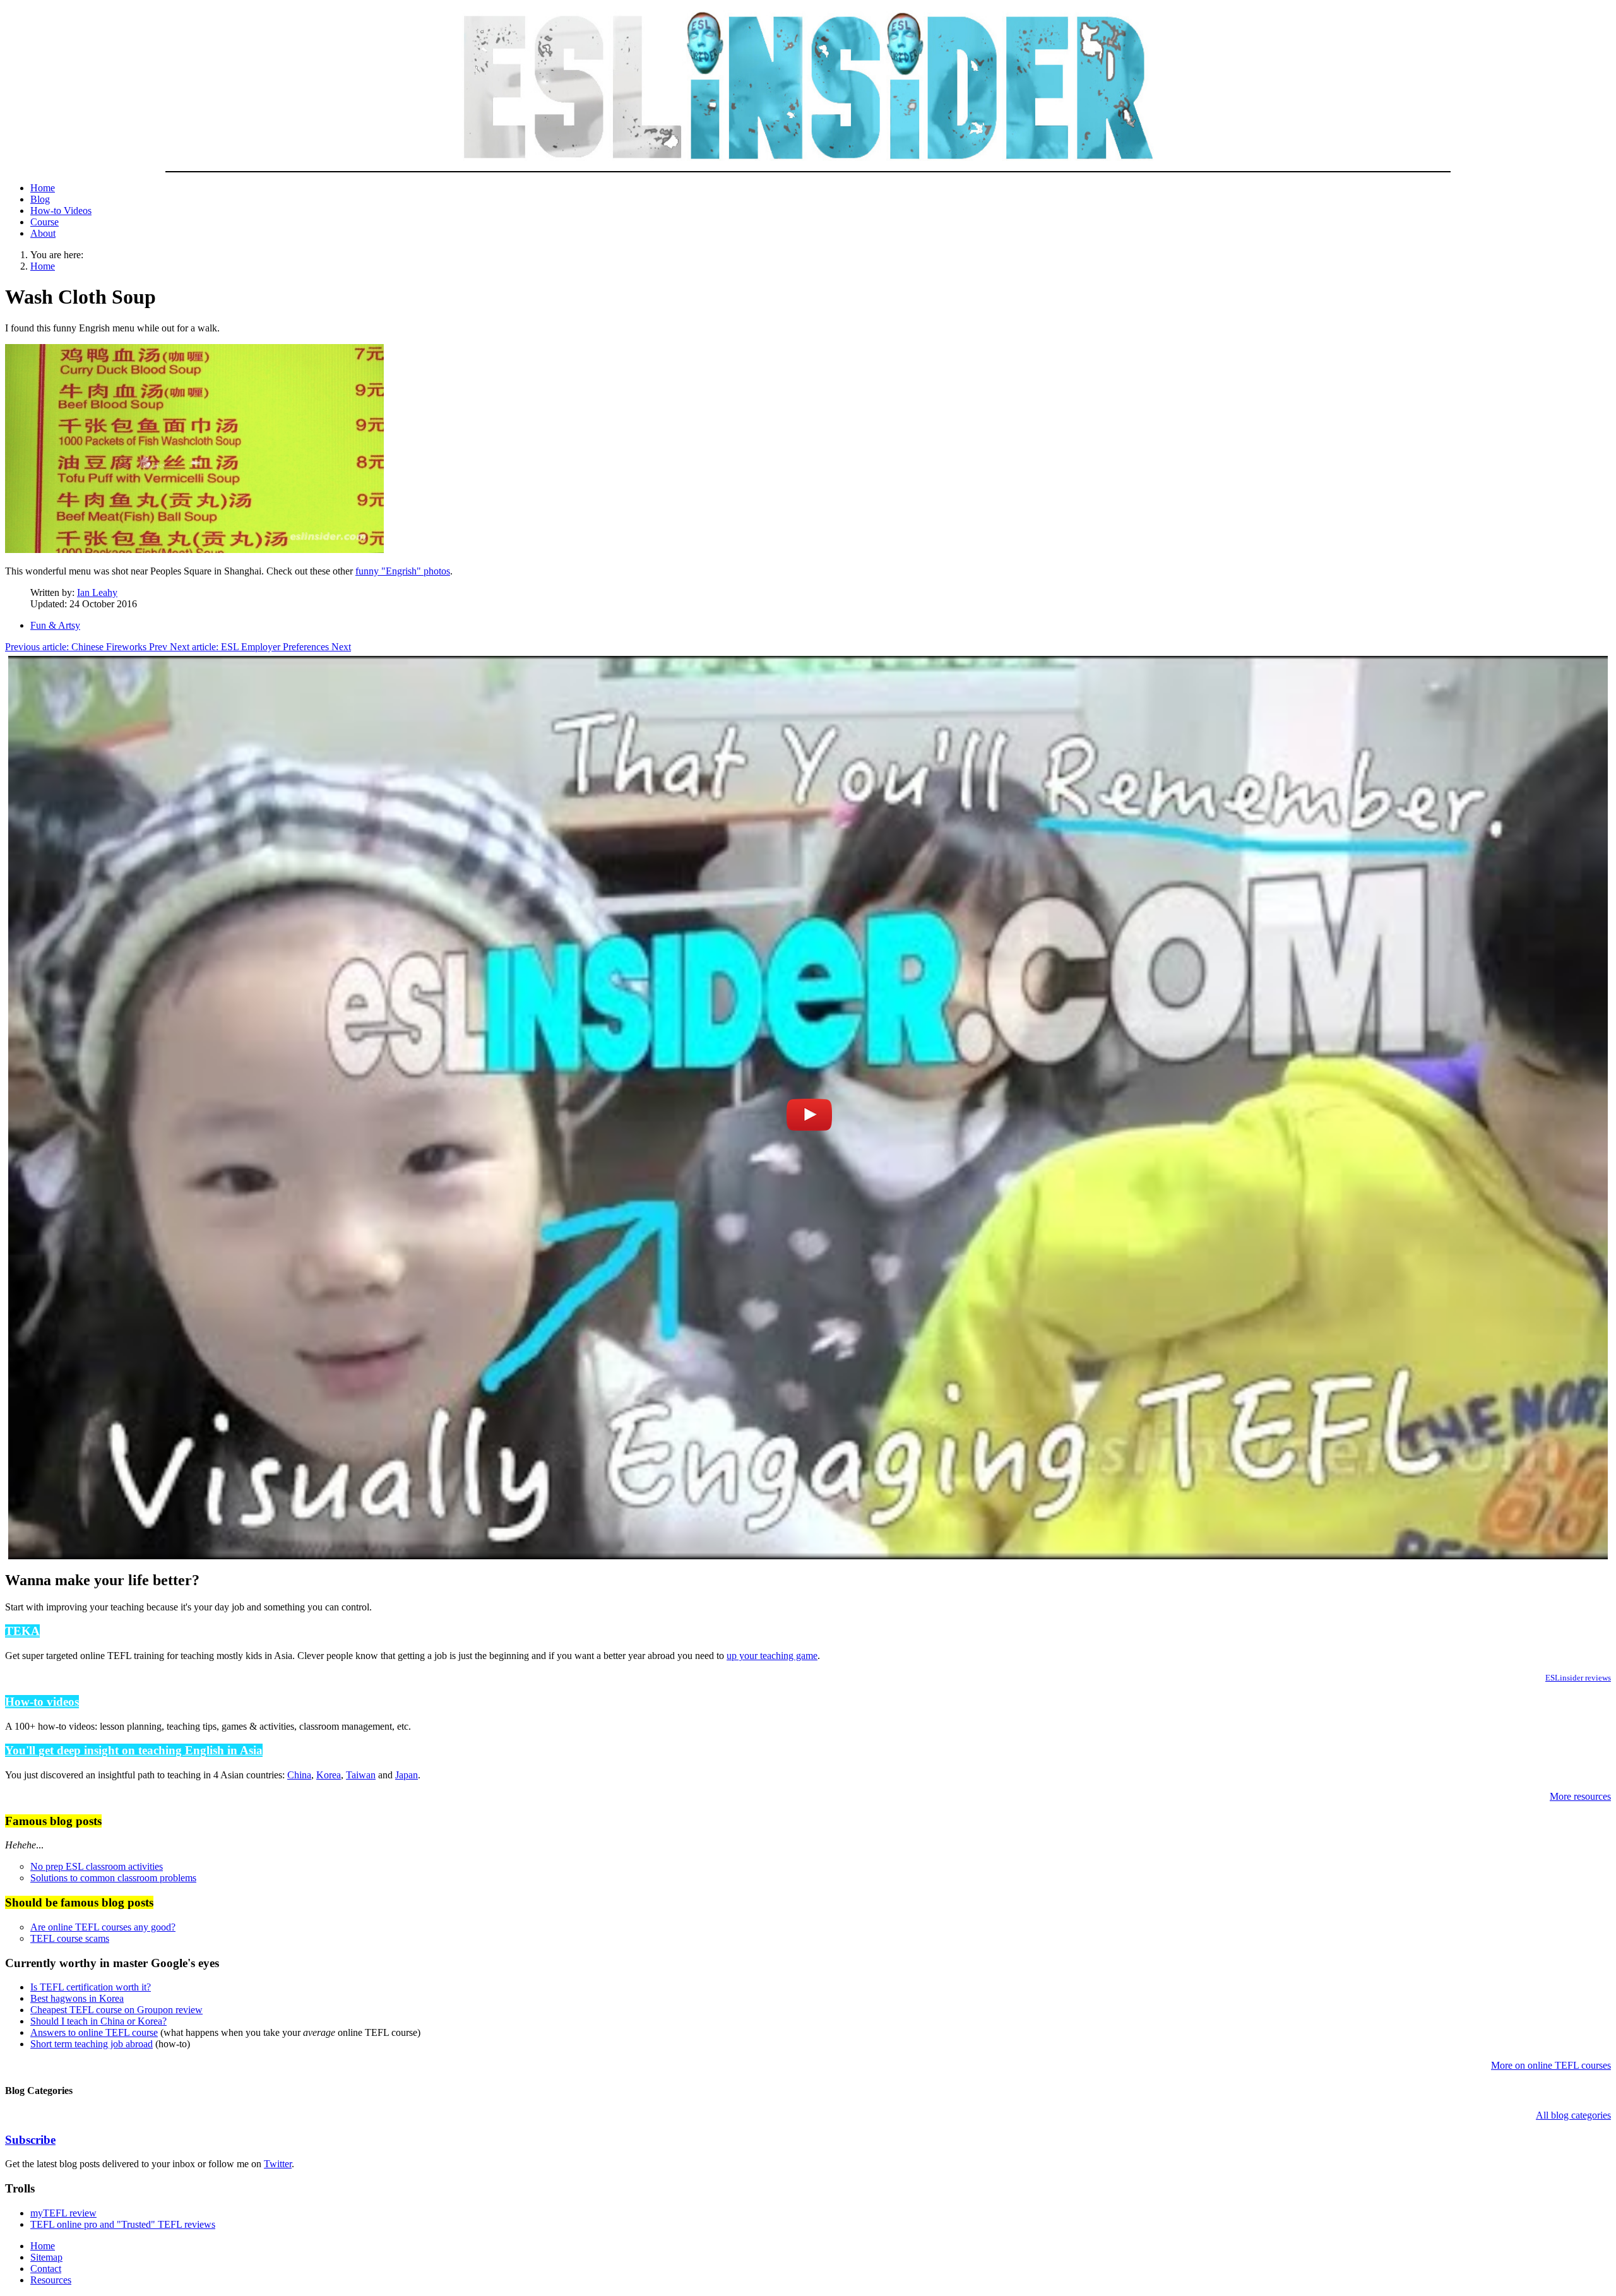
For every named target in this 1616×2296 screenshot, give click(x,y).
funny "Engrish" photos (403, 571)
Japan (407, 1775)
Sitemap (46, 2257)
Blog (40, 199)
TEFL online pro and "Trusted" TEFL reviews (123, 2224)
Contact (46, 2269)
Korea (329, 1775)
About (43, 233)
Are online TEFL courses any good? (103, 1927)
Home (43, 188)
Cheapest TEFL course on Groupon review (116, 2010)
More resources (1580, 1796)
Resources (51, 2280)
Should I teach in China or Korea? (98, 2021)
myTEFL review (63, 2213)
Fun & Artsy (55, 625)
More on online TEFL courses (1551, 2065)
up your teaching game (772, 1656)
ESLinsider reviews (1578, 1678)
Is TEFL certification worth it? (91, 1987)
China (299, 1775)
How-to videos (42, 1702)
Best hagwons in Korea (77, 1998)
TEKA (22, 1631)
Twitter (278, 2164)
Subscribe (30, 2140)
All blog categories (1573, 2115)
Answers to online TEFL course (94, 2032)
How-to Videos (61, 211)
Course (45, 222)
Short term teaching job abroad (92, 2044)
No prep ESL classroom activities (97, 1866)
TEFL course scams (70, 1938)
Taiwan (361, 1775)
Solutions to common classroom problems (113, 1878)
